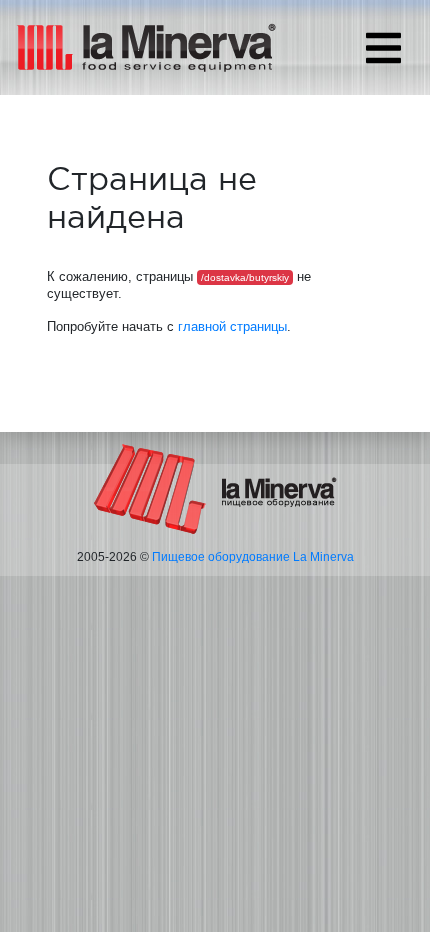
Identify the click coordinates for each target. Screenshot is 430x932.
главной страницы (232, 326)
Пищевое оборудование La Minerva (253, 557)
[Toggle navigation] (383, 48)
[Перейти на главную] (215, 488)
